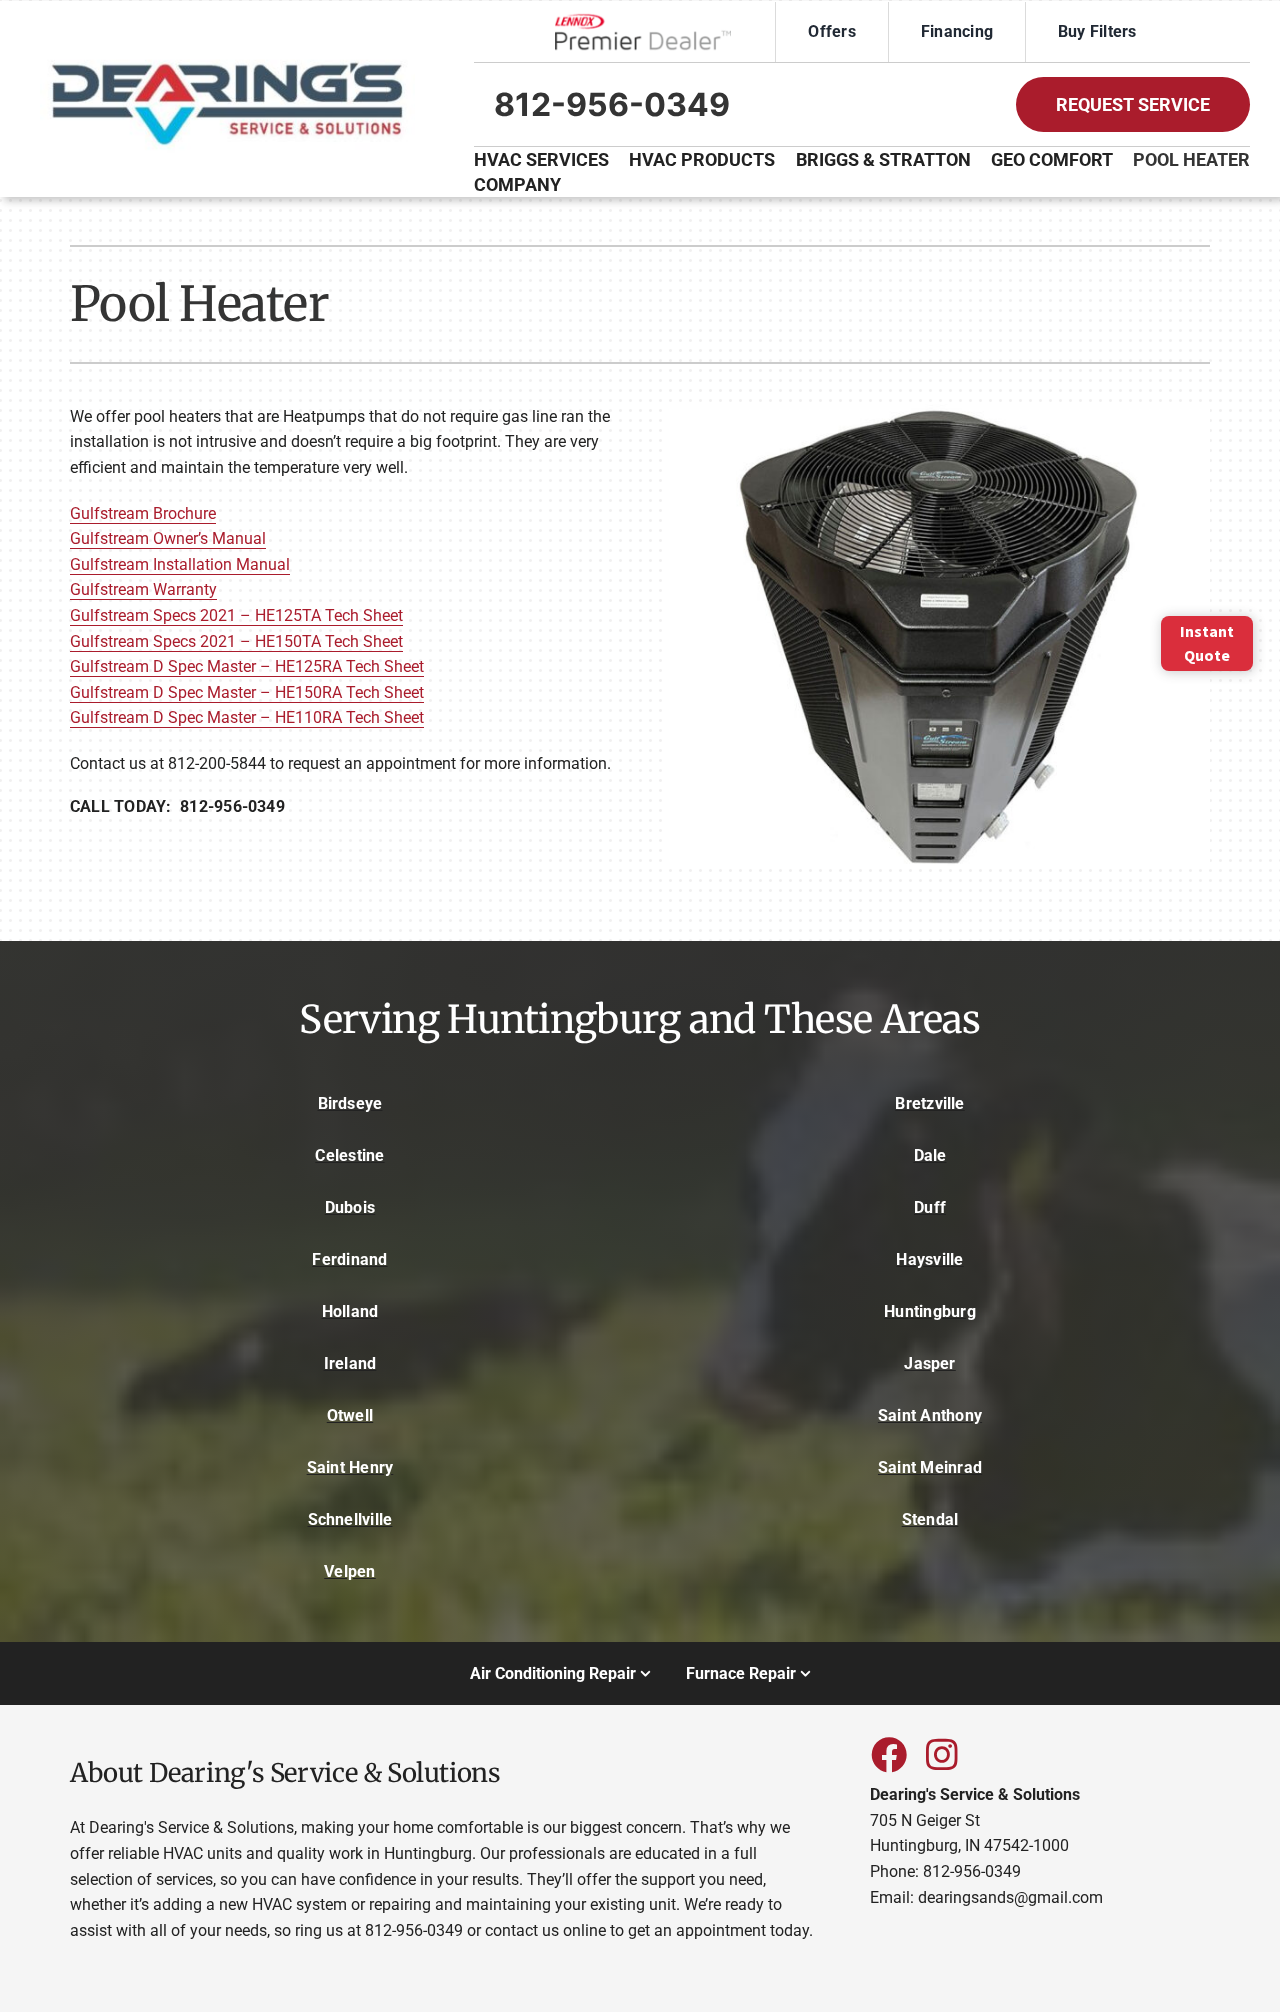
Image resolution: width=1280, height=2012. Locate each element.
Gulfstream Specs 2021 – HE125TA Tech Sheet (236, 615)
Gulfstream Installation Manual (180, 564)
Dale (930, 1155)
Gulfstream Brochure (143, 513)
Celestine (349, 1155)
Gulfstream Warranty (143, 589)
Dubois (350, 1207)
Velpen (349, 1571)
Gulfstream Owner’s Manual (168, 538)
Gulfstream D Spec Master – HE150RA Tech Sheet (247, 692)
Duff (930, 1207)
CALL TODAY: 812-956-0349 (177, 806)
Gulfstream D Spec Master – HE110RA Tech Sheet (247, 717)
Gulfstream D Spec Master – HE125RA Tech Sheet (247, 666)
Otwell (350, 1415)
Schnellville (350, 1519)
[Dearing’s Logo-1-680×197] (227, 52)
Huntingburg (930, 1311)
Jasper (929, 1363)
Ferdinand (349, 1259)
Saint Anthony (930, 1415)
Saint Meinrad (930, 1467)
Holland (350, 1311)
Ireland (350, 1363)
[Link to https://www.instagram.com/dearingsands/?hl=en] (942, 1754)
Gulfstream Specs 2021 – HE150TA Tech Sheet (236, 641)
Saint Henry (350, 1467)
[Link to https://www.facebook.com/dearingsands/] (888, 1754)
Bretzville (929, 1103)
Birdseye (350, 1103)
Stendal (930, 1519)
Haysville (929, 1259)
